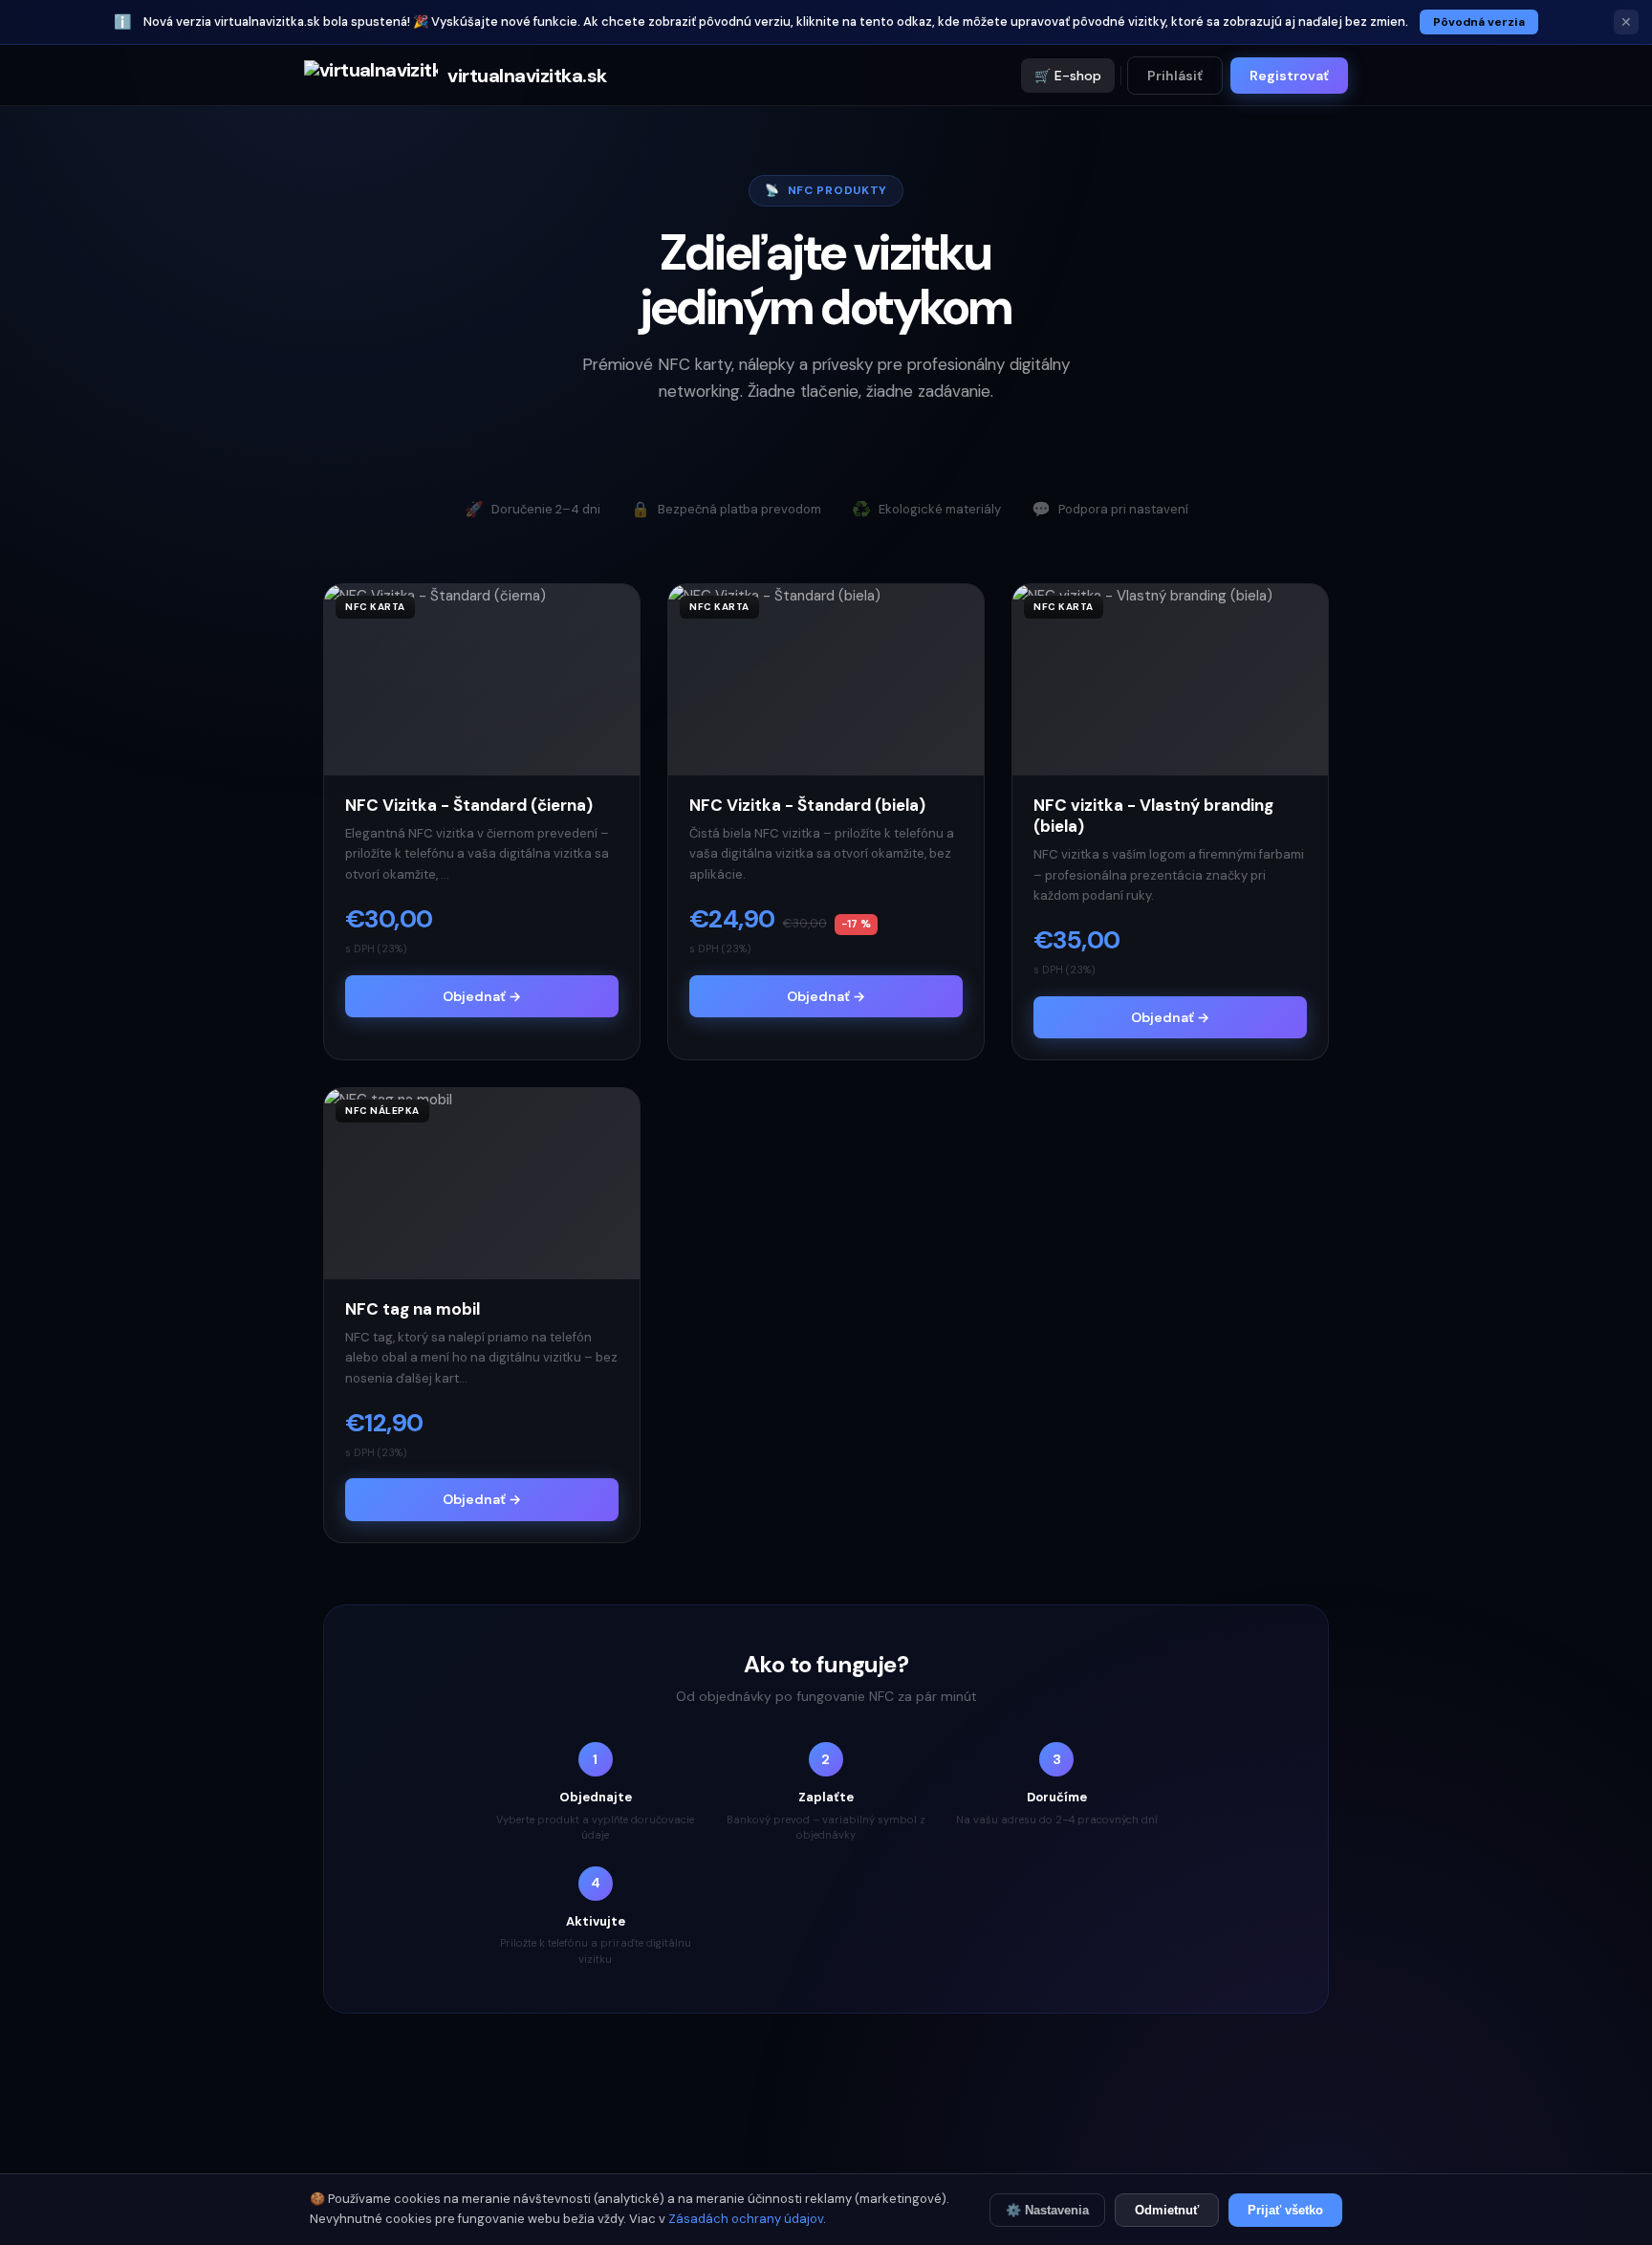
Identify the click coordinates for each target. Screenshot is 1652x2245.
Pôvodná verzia (1479, 22)
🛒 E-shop (1068, 76)
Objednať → (482, 996)
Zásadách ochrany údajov (746, 2219)
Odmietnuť (1167, 2210)
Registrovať (1289, 76)
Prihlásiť (1175, 76)
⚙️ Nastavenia (1047, 2210)
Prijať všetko (1285, 2210)
